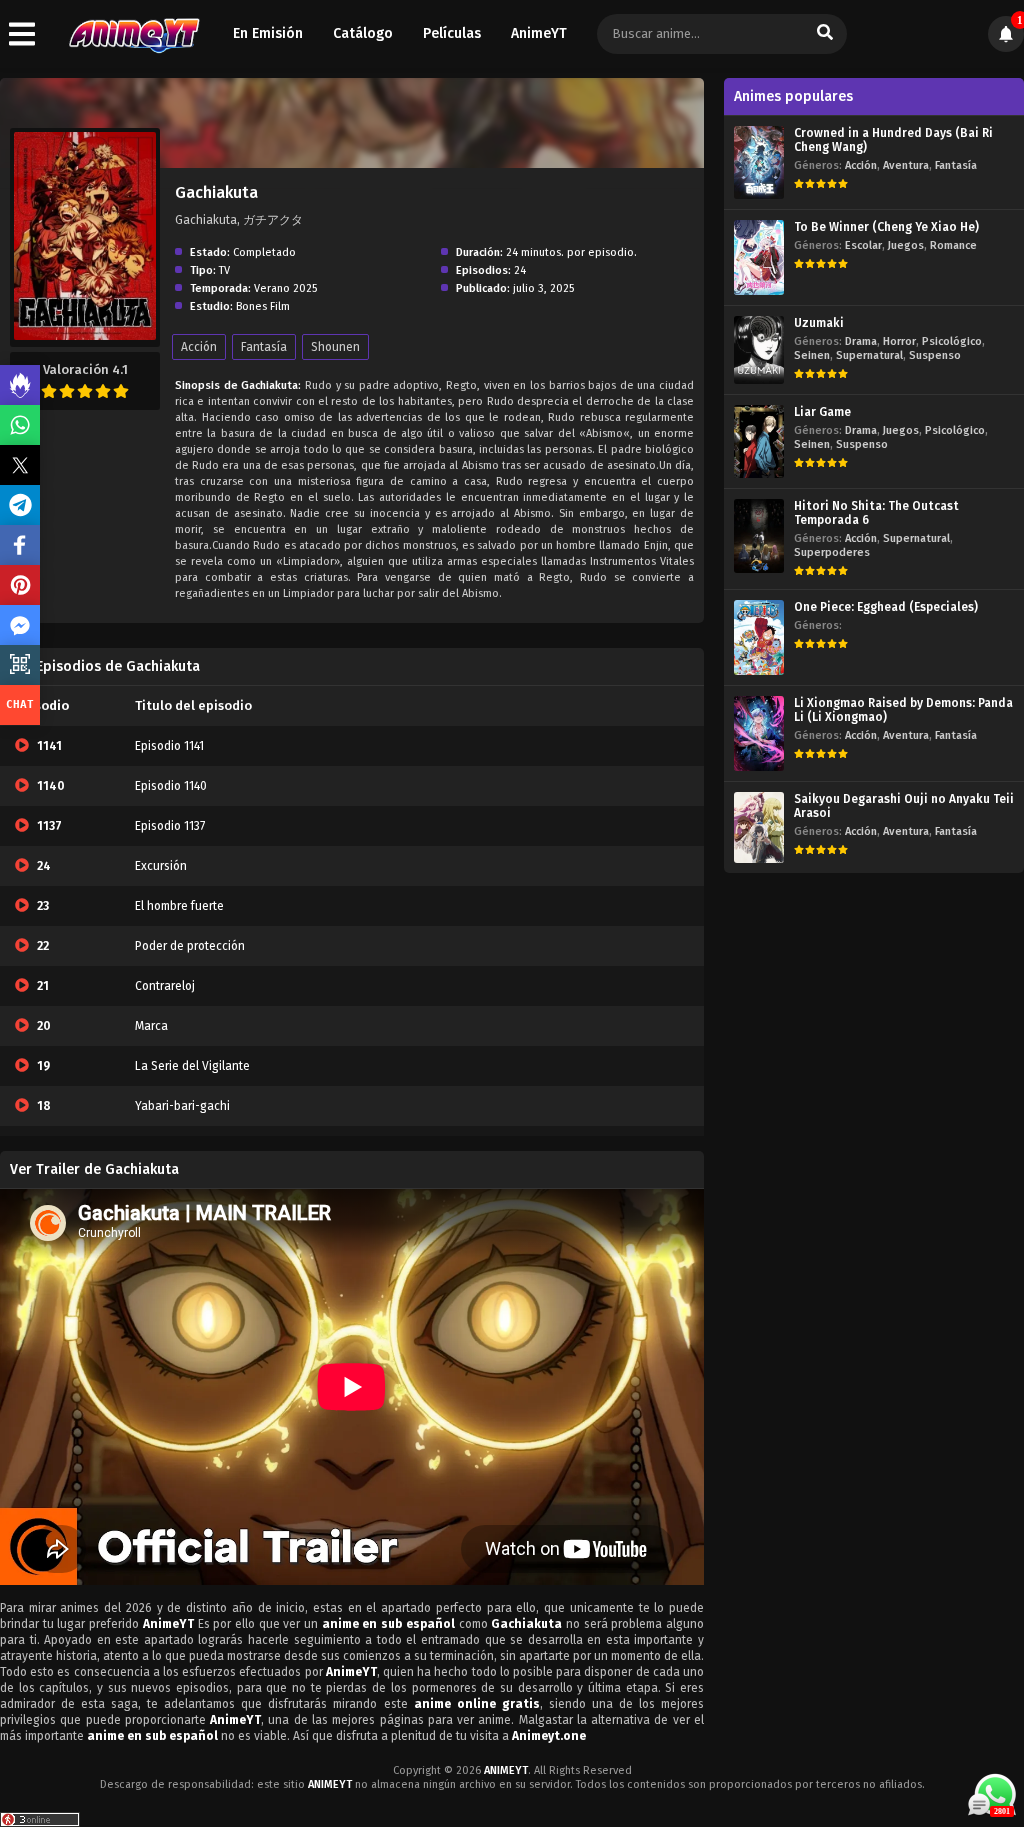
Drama (861, 341)
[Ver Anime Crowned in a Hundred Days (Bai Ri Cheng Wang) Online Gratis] (759, 162)
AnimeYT (539, 33)
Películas (452, 33)
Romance (953, 245)
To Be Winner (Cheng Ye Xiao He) (886, 227)
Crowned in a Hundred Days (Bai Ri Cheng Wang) (893, 140)
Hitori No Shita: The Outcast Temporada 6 (876, 513)
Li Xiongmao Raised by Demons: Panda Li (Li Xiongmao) (903, 710)
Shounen (335, 347)
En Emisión (268, 33)
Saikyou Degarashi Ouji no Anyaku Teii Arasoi (904, 806)
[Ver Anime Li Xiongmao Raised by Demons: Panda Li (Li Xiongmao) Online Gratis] (759, 733)
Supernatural (869, 355)
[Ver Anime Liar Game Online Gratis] (759, 441)
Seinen (812, 355)
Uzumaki (819, 323)
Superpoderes (832, 552)
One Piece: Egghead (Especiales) (886, 607)
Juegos (906, 245)
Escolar (863, 245)
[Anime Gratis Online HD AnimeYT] (133, 34)
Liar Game (822, 412)
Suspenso (935, 355)
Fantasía (264, 347)
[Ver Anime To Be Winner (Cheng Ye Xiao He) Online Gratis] (759, 257)
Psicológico (952, 341)
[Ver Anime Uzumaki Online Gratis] (759, 350)
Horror (899, 341)
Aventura (906, 165)
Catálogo (363, 33)
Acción (199, 347)
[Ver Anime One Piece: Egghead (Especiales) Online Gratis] (759, 637)
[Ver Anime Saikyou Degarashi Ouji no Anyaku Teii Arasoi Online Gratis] (759, 827)
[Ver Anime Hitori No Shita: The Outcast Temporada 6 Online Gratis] (759, 535)
